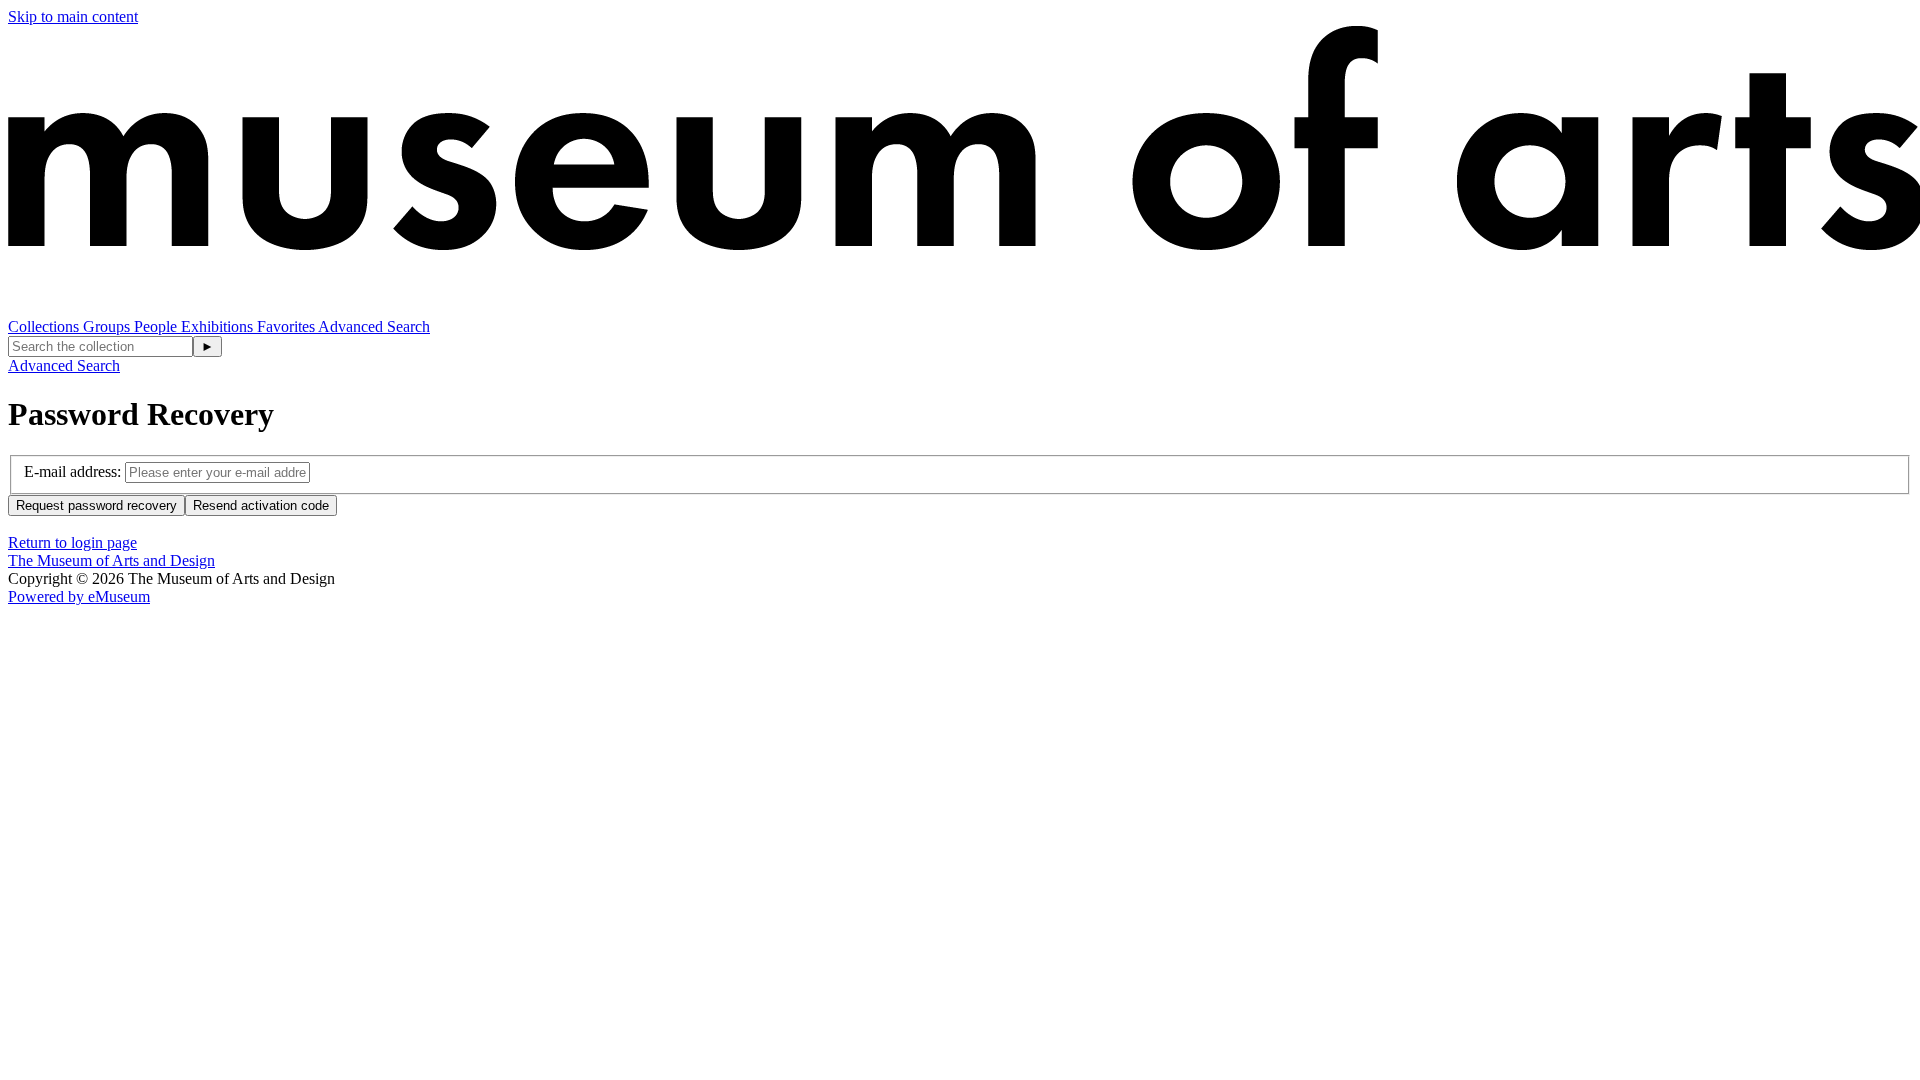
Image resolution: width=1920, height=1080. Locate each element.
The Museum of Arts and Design (111, 560)
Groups (108, 326)
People (157, 326)
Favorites (287, 326)
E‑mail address (70, 471)
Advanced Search (374, 326)
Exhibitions (219, 326)
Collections (45, 326)
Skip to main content (73, 16)
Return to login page (72, 542)
